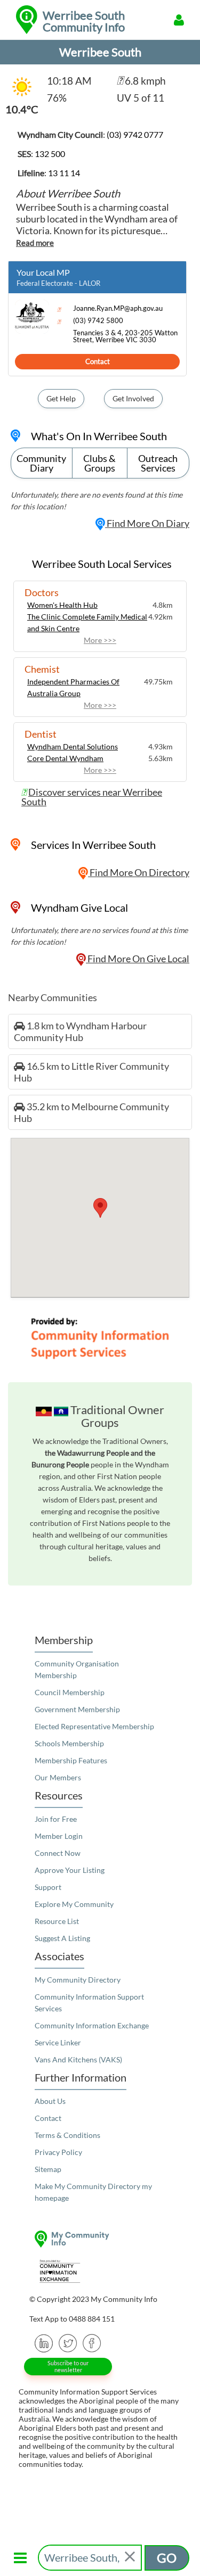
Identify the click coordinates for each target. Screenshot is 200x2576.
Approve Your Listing (70, 1870)
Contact (98, 361)
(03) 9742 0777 (135, 134)
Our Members (58, 1777)
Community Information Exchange (92, 2025)
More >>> (100, 640)
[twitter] (68, 2342)
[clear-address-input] (131, 2558)
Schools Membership (69, 1743)
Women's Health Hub (62, 605)
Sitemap (48, 2169)
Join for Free (56, 1819)
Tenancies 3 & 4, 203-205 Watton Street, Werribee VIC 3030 (125, 336)
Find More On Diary (147, 523)
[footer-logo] (100, 2239)
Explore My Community (74, 1904)
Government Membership (77, 1709)
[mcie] (100, 2271)
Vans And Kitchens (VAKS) (78, 2059)
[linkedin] (44, 2342)
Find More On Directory (139, 872)
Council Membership (70, 1692)
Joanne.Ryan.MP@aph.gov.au (118, 308)
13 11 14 (64, 173)
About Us (50, 2101)
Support (48, 1887)
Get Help (61, 398)
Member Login (59, 1836)
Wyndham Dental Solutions (73, 746)
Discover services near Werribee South (92, 797)
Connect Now (58, 1853)
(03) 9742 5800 (98, 321)
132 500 (50, 154)
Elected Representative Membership (94, 1726)
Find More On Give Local (138, 959)
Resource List (57, 1921)
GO (167, 2558)
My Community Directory (78, 1980)
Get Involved (133, 398)
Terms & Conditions (67, 2135)
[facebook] (92, 2342)
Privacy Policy (58, 2152)
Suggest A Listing (62, 1938)
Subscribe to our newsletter (68, 2366)
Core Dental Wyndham (65, 758)
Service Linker (58, 2042)
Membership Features (71, 1760)
